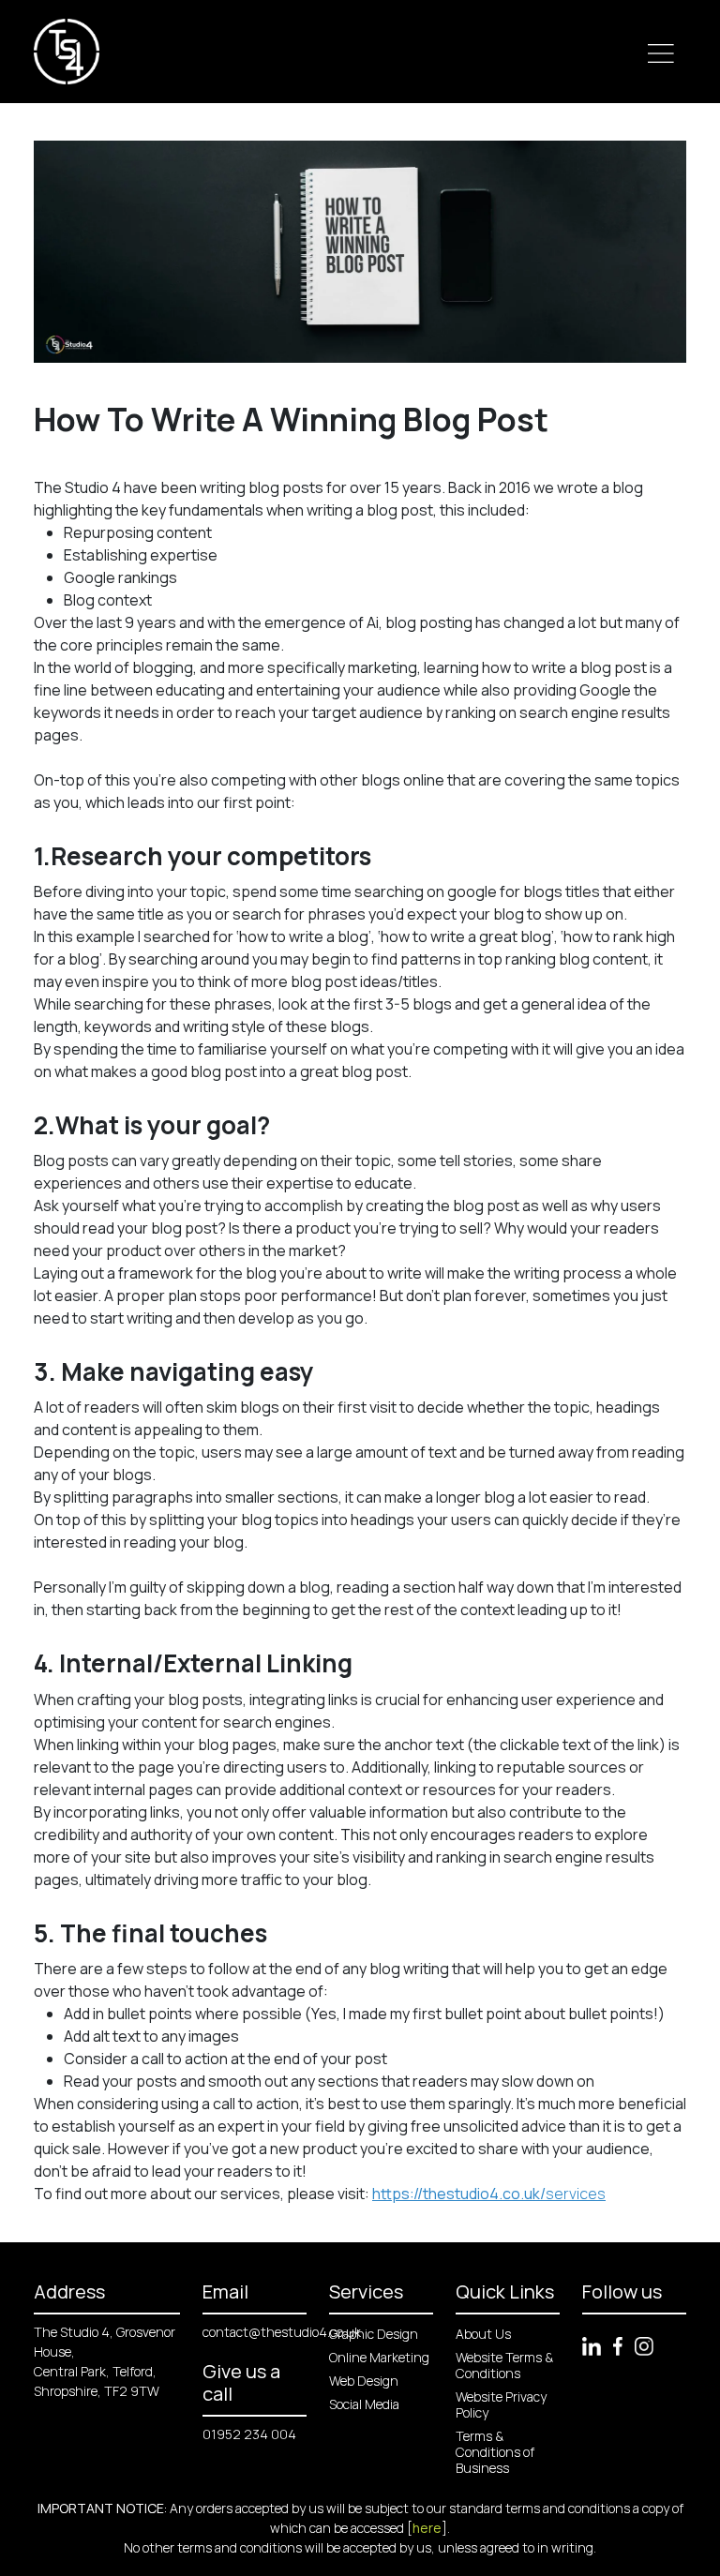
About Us (483, 2334)
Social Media (364, 2404)
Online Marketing (379, 2357)
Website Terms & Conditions (504, 2365)
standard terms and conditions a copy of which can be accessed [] (477, 2518)
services (489, 2194)
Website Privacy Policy (501, 2404)
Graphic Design (374, 2334)
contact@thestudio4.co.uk (282, 2332)
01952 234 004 (249, 2434)
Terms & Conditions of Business (495, 2452)
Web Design (364, 2381)
